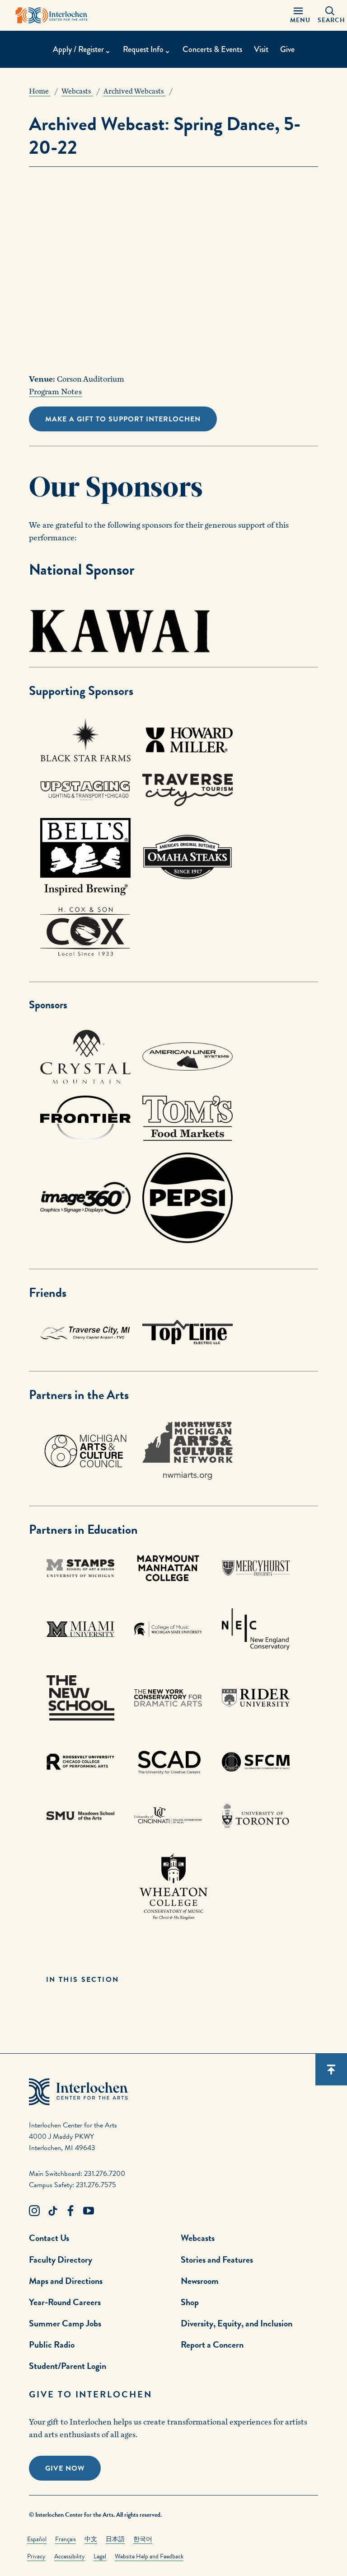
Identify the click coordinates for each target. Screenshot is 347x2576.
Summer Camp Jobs (65, 2323)
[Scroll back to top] (331, 2070)
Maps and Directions (66, 2281)
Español (37, 2539)
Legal (100, 2556)
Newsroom (200, 2281)
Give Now (65, 2468)
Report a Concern (212, 2344)
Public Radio (52, 2344)
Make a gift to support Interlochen (123, 419)
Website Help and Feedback (149, 2556)
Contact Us (49, 2238)
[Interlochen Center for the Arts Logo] (52, 15)
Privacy (36, 2556)
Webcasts (198, 2238)
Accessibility (70, 2556)
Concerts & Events (212, 49)
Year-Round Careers (65, 2302)
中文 (91, 2539)
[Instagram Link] (34, 2211)
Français (66, 2539)
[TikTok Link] (52, 2211)
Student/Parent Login (68, 2366)
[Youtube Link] (89, 2211)
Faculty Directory (61, 2259)
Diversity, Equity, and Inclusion (237, 2323)
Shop (190, 2302)
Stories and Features (217, 2259)
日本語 (115, 2539)
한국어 (143, 2539)
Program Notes (55, 392)
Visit (261, 49)
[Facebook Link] (70, 2211)
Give (287, 49)
